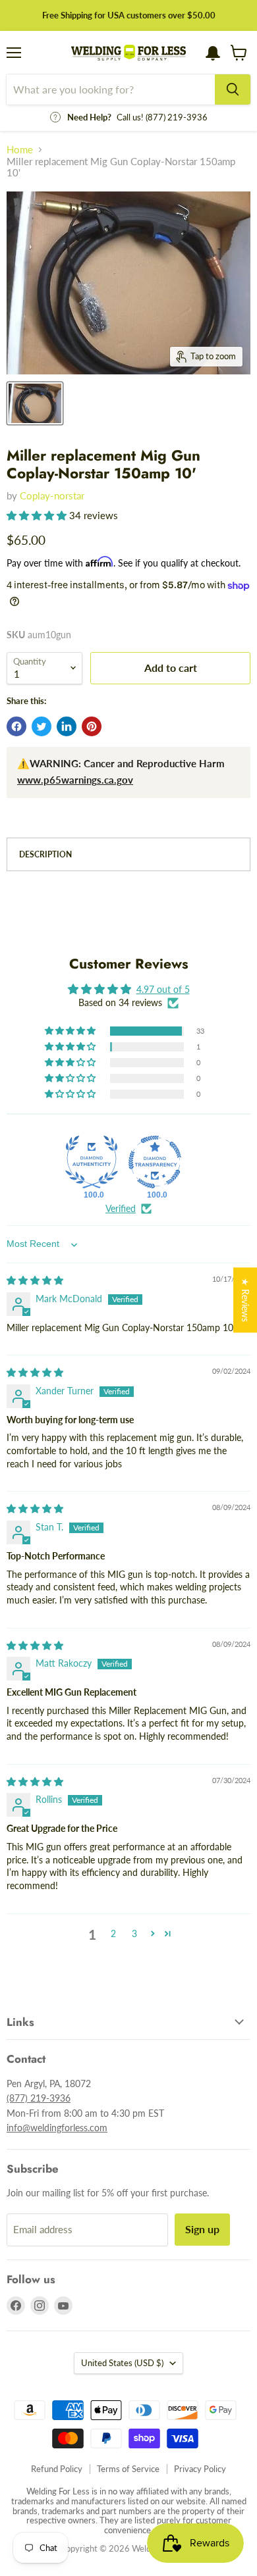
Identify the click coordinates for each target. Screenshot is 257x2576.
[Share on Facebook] (16, 726)
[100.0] (92, 1162)
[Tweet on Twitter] (42, 726)
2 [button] (113, 1933)
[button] (38, 515)
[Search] (233, 89)
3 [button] (134, 1933)
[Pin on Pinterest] (92, 726)
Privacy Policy (200, 2469)
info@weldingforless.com (57, 2128)
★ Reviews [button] (245, 1300)
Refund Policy (57, 2469)
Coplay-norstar (52, 495)
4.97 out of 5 (163, 989)
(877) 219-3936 (39, 2098)
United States (122, 2363)
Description (45, 854)
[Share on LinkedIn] (67, 726)
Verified (121, 1208)
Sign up (202, 2229)
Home (20, 150)
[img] (35, 1280)
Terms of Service (128, 2469)
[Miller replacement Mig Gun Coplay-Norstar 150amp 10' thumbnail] (35, 403)
